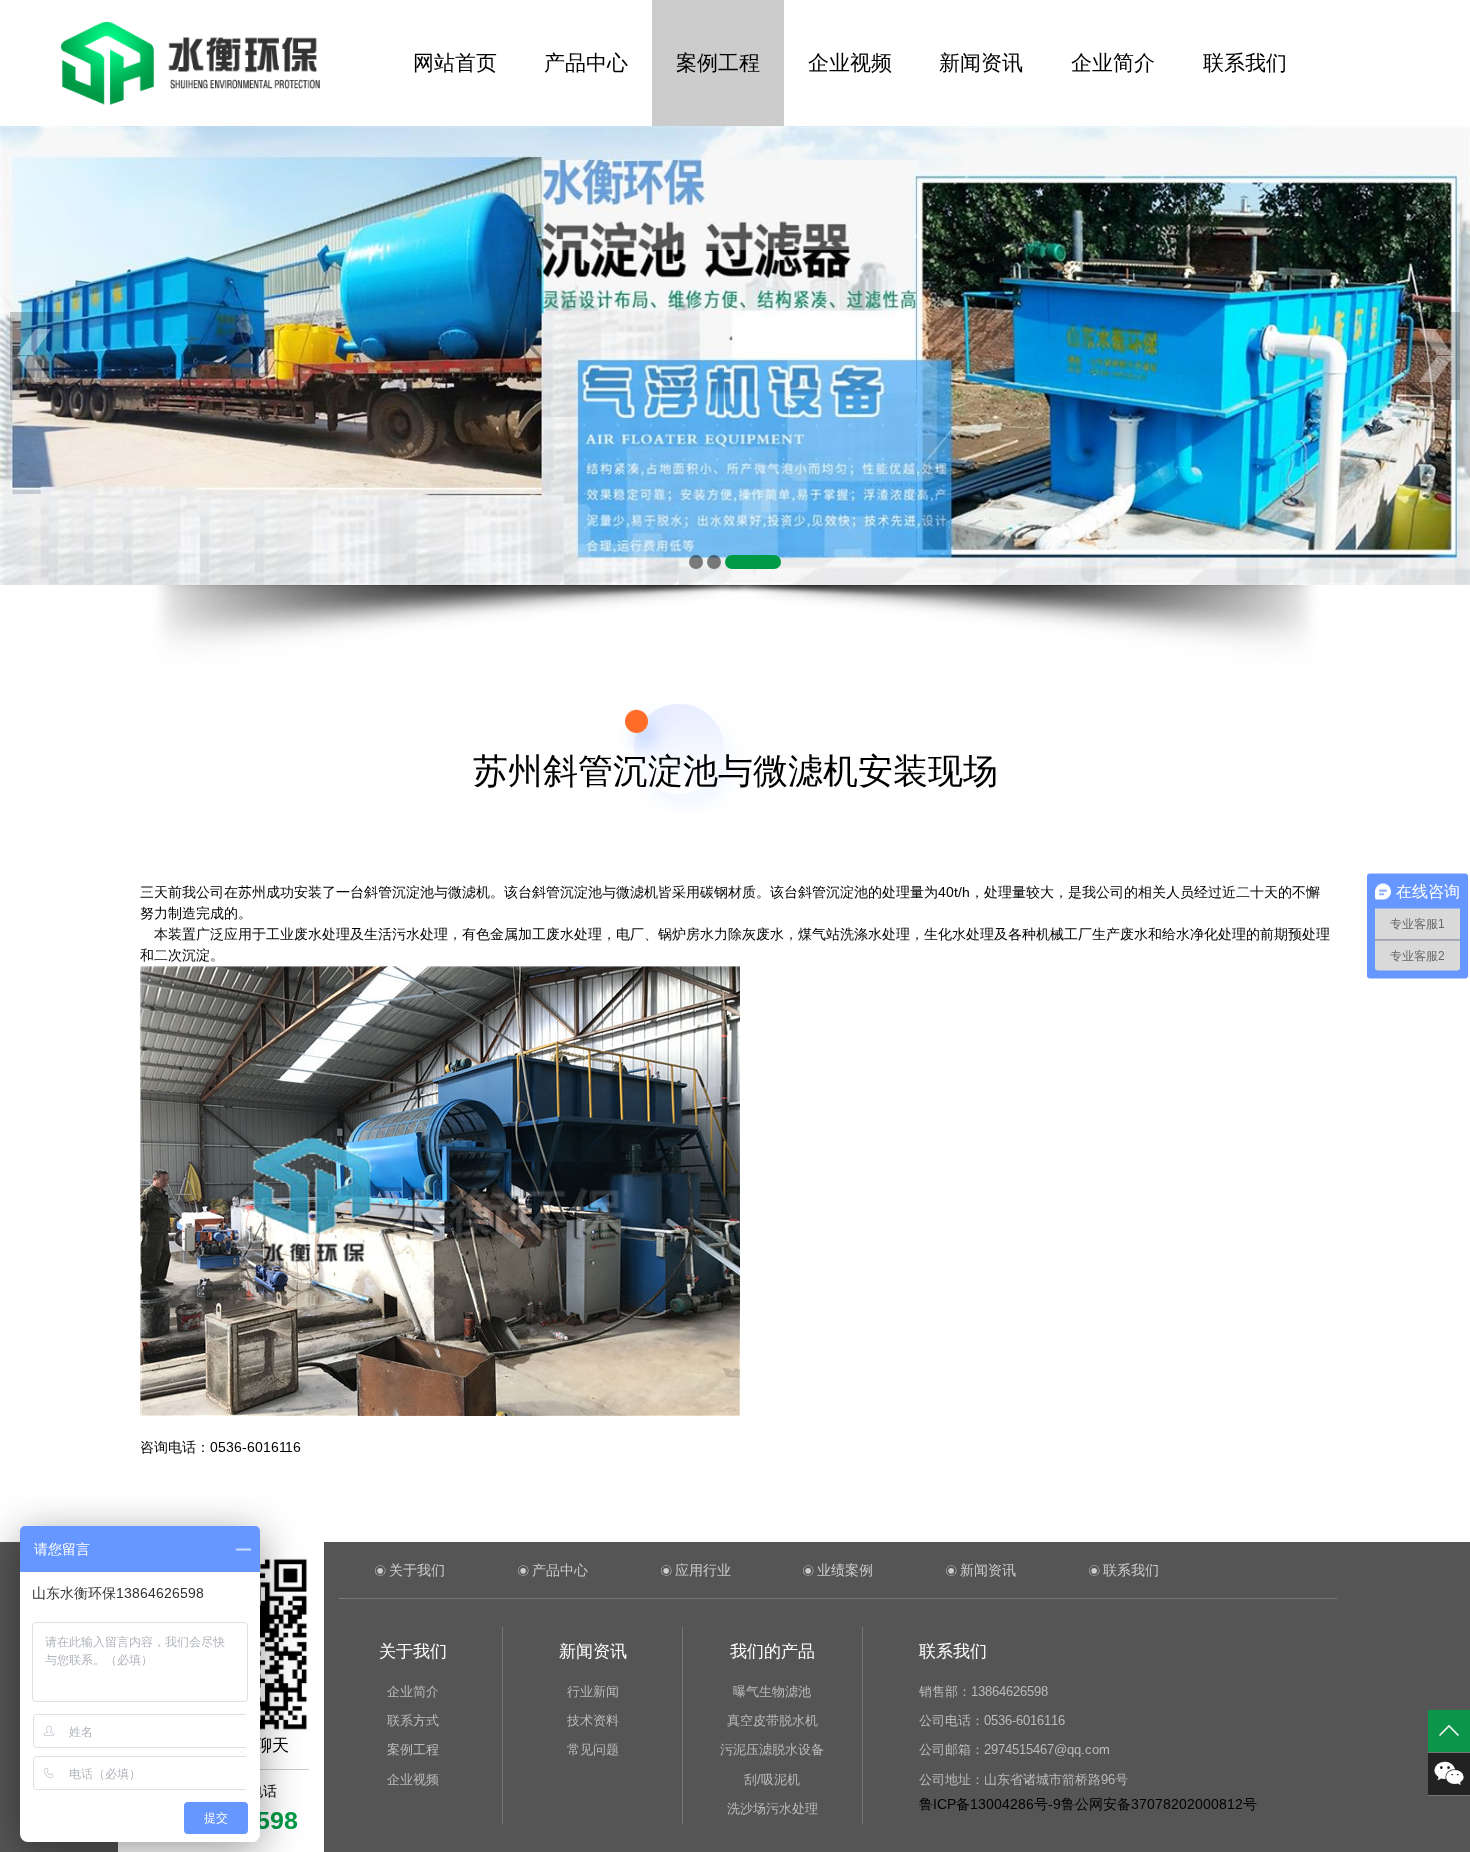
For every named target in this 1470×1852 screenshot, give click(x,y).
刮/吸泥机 (772, 1779)
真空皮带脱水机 (772, 1720)
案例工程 (718, 62)
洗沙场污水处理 (772, 1808)
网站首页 (455, 62)
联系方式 (413, 1720)
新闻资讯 (981, 62)
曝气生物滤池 (772, 1691)
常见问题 (593, 1749)
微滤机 (469, 892)
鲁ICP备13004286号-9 (990, 1804)
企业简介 (1113, 62)
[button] (696, 562)
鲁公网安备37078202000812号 (1159, 1804)
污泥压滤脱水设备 (772, 1749)
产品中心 (586, 62)
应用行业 (703, 1570)
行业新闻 (593, 1691)
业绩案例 (845, 1570)
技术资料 (593, 1720)
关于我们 (417, 1570)
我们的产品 (772, 1651)
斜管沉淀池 (399, 892)
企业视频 (850, 62)
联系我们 (1245, 62)
